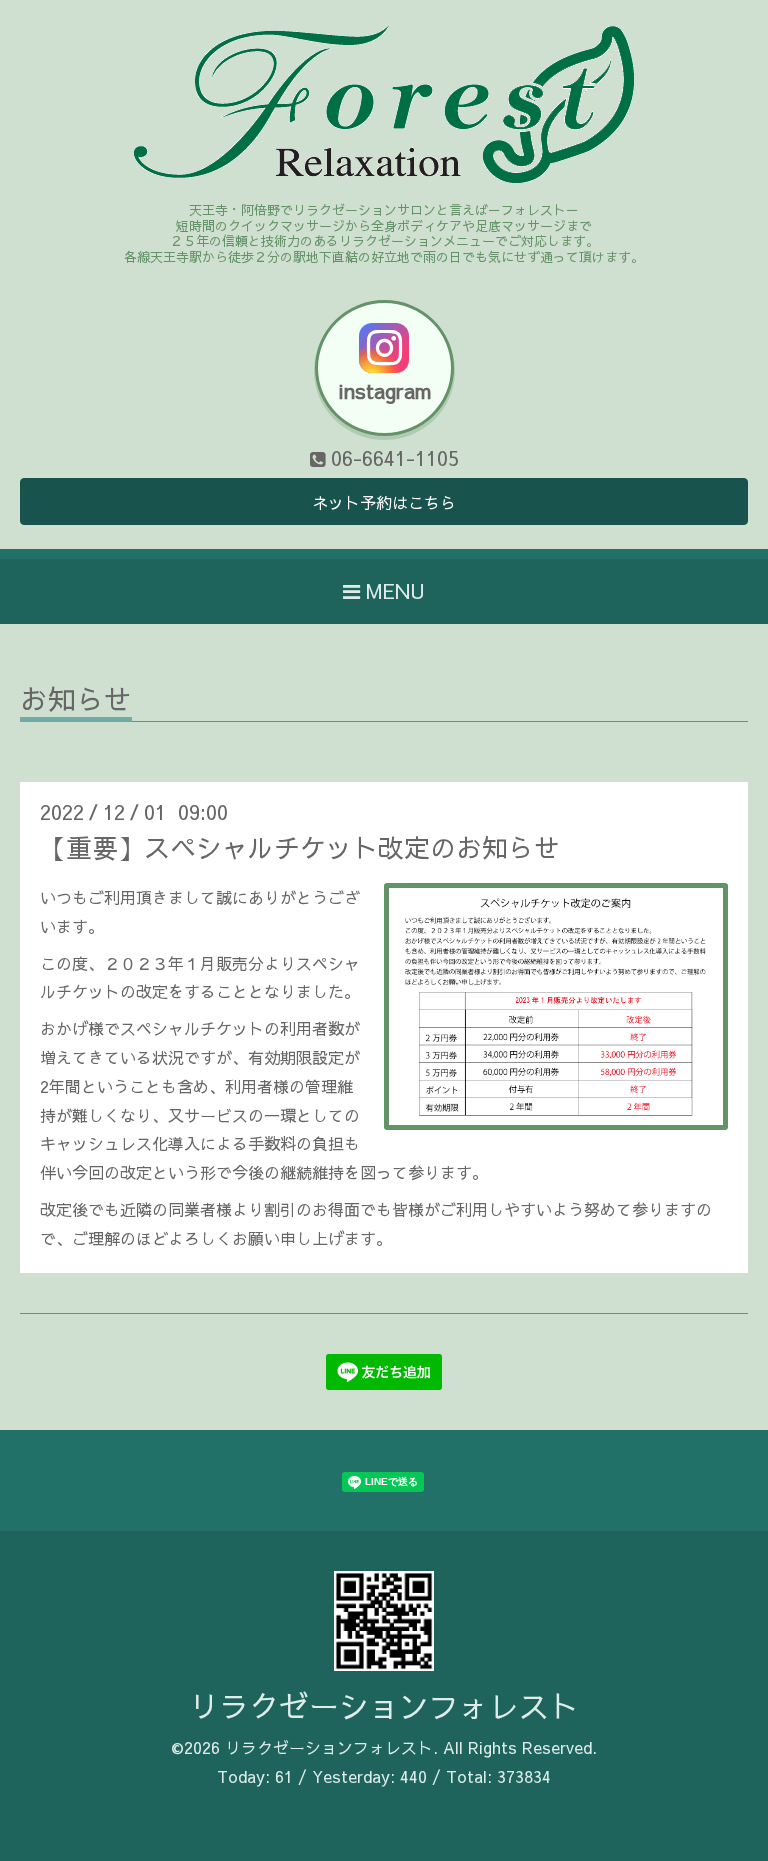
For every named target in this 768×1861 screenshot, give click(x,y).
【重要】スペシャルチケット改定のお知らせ (300, 847)
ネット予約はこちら (384, 502)
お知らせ (76, 701)
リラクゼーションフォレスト (384, 1705)
